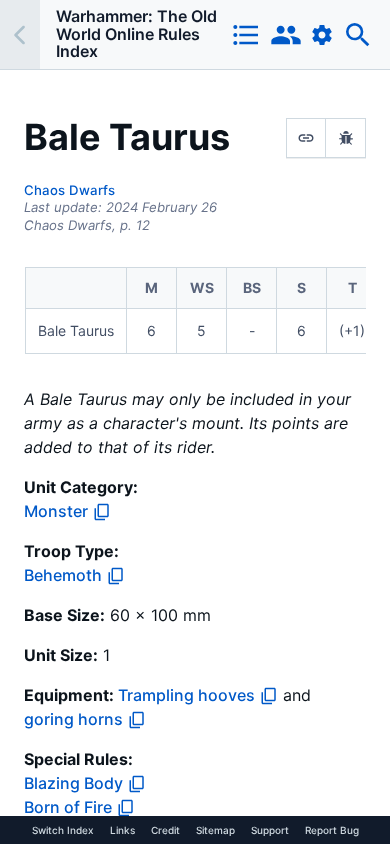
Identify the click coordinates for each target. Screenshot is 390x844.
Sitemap (215, 830)
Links (122, 830)
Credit (165, 830)
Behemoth (63, 575)
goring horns (73, 719)
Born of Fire (68, 807)
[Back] (20, 34)
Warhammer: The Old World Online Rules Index (136, 33)
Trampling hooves (186, 695)
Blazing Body (73, 783)
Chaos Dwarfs (69, 190)
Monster (56, 511)
